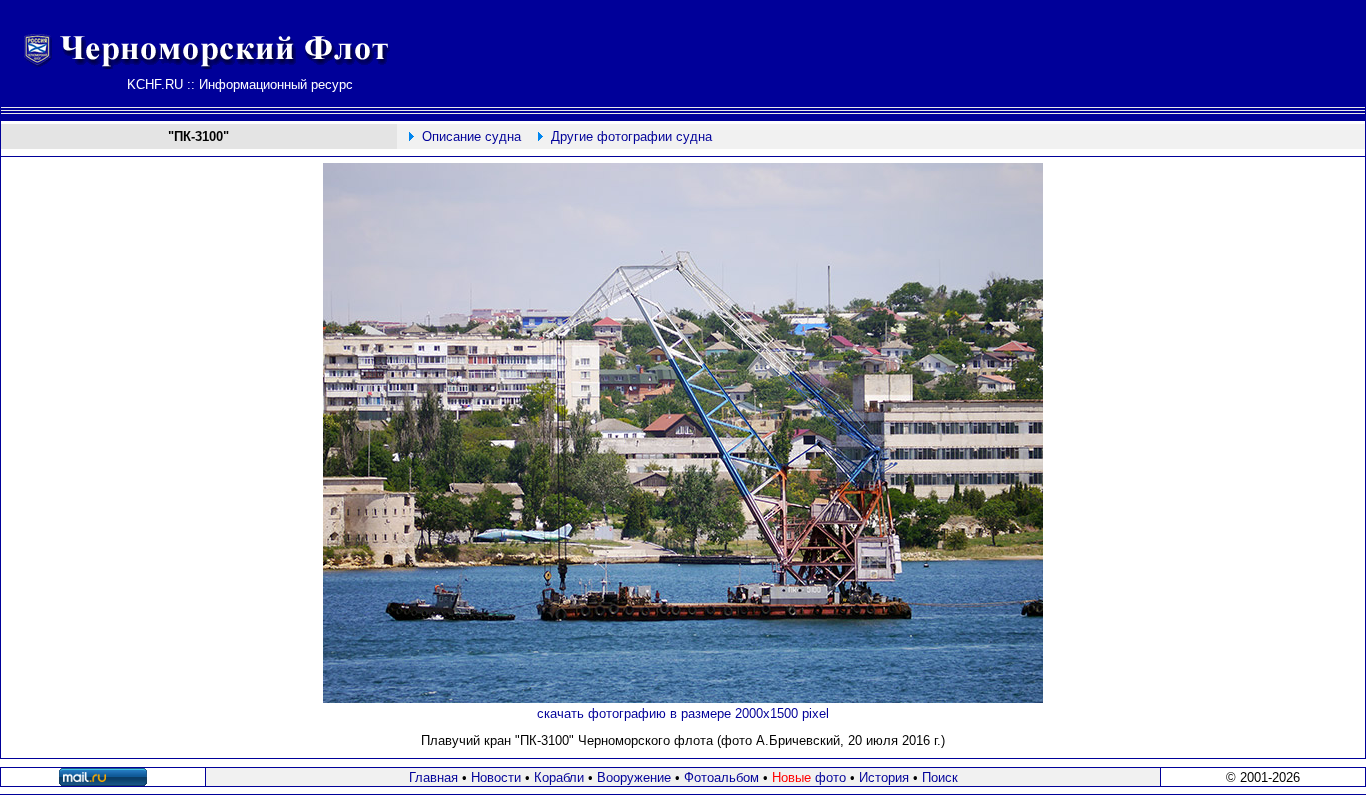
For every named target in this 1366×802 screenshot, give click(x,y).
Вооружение (634, 777)
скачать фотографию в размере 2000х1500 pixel (683, 713)
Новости (496, 777)
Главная (433, 777)
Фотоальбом (721, 777)
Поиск (940, 777)
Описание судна (471, 136)
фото (809, 777)
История (884, 777)
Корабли (559, 777)
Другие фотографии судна (631, 136)
